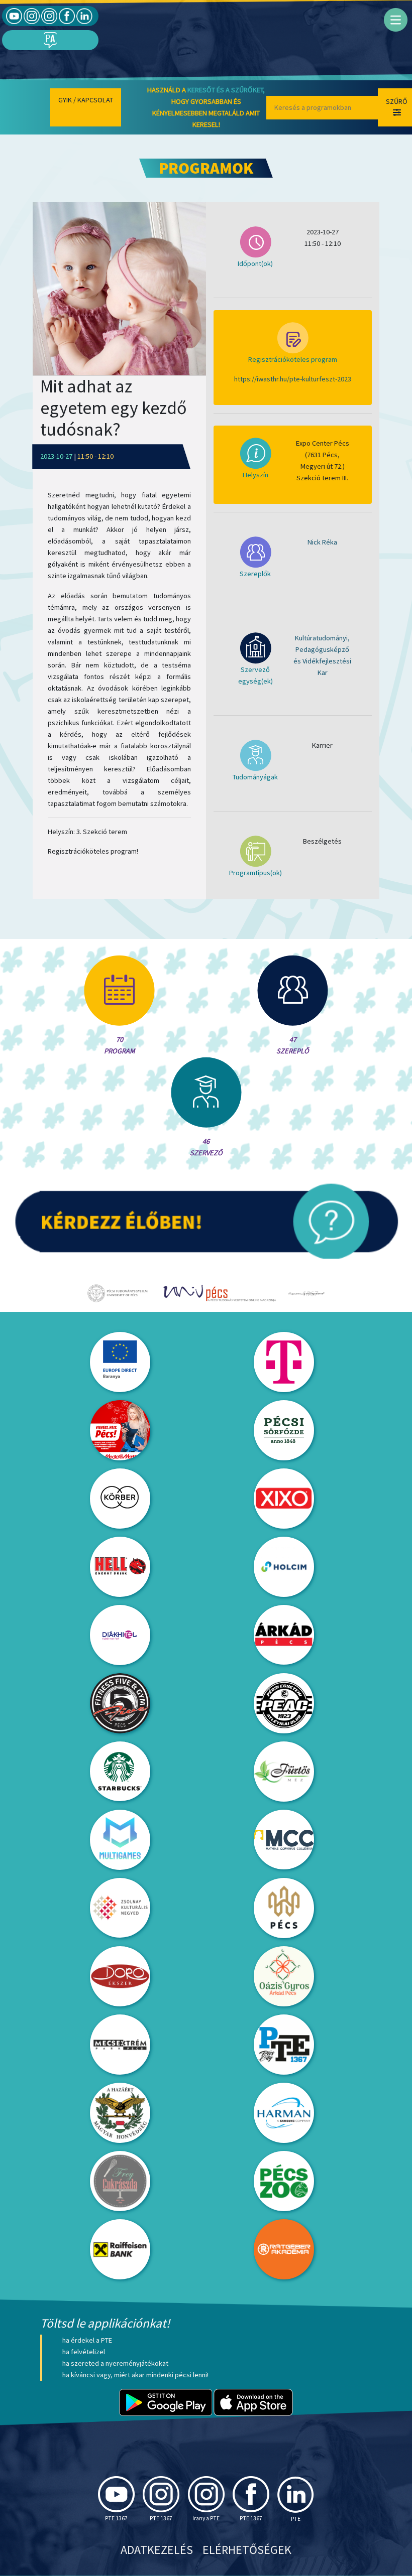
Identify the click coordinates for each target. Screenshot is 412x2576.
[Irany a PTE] (49, 16)
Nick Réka (322, 542)
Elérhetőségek (247, 2550)
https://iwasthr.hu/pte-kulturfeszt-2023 (293, 379)
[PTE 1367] (32, 16)
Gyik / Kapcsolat (86, 100)
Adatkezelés (157, 2550)
